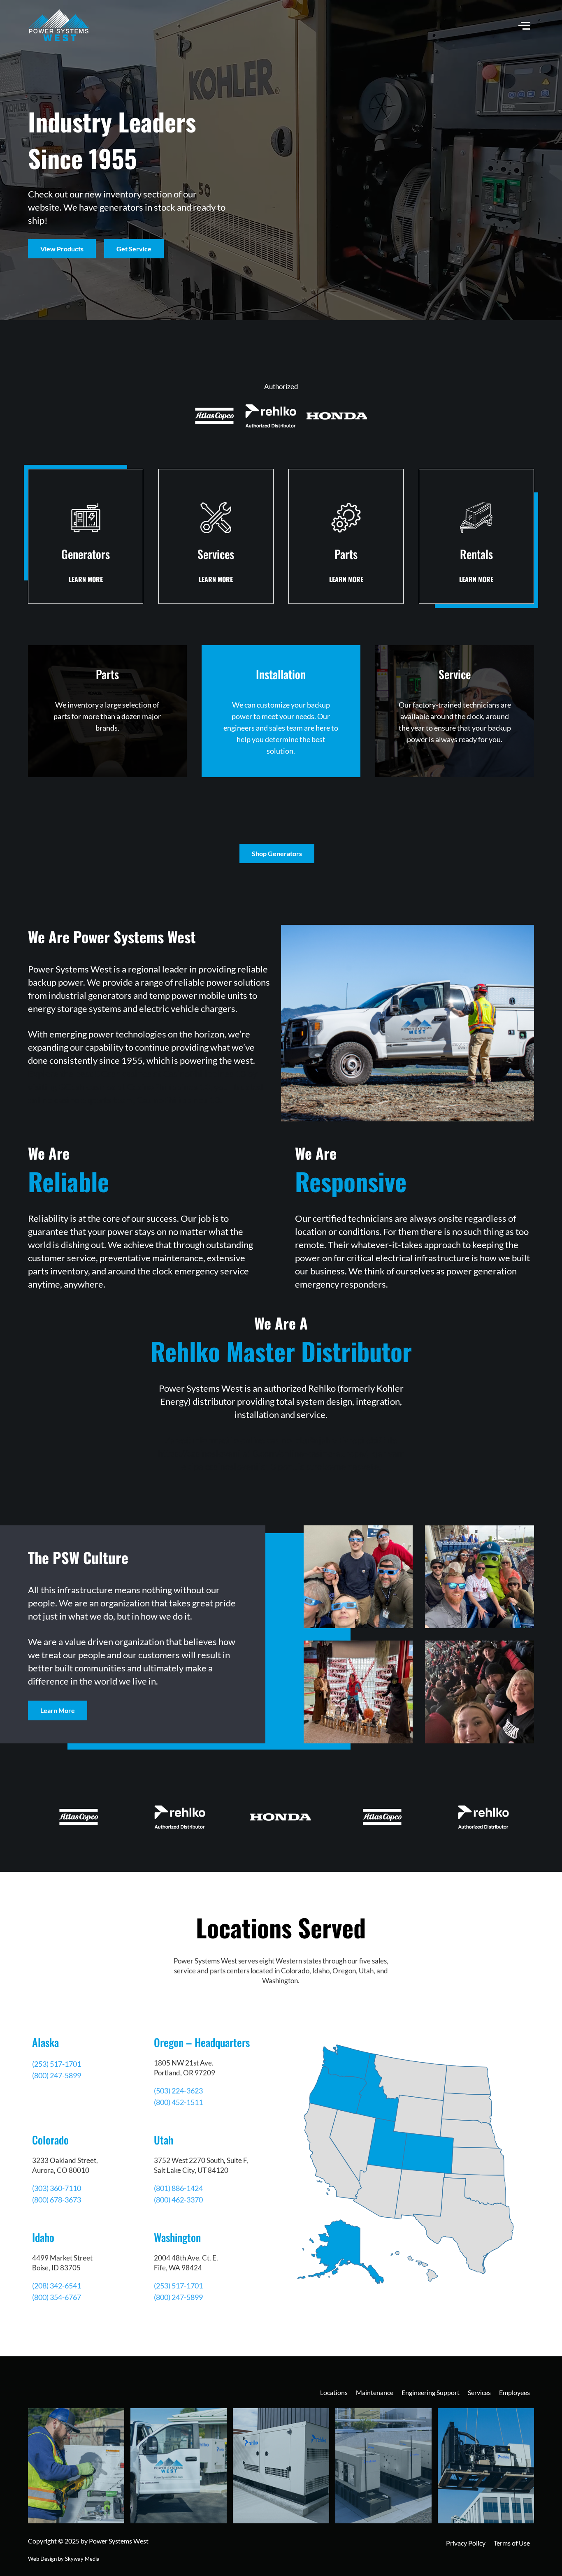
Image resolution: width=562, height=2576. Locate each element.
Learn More (58, 1710)
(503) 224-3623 (178, 2091)
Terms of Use (512, 2543)
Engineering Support (431, 2392)
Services (479, 2392)
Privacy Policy (466, 2543)
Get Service (134, 249)
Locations (334, 2392)
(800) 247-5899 (57, 2075)
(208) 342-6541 (57, 2286)
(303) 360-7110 (57, 2188)
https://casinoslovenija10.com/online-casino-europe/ (262, 1453)
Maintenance (375, 2392)
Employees (514, 2392)
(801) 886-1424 (178, 2188)
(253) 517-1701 (57, 2064)
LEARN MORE (86, 579)
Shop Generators (277, 853)
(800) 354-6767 (57, 2297)
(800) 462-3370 (178, 2200)
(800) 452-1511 (178, 2102)
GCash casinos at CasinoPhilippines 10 (134, 1087)
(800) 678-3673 (57, 2200)
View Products (62, 249)
